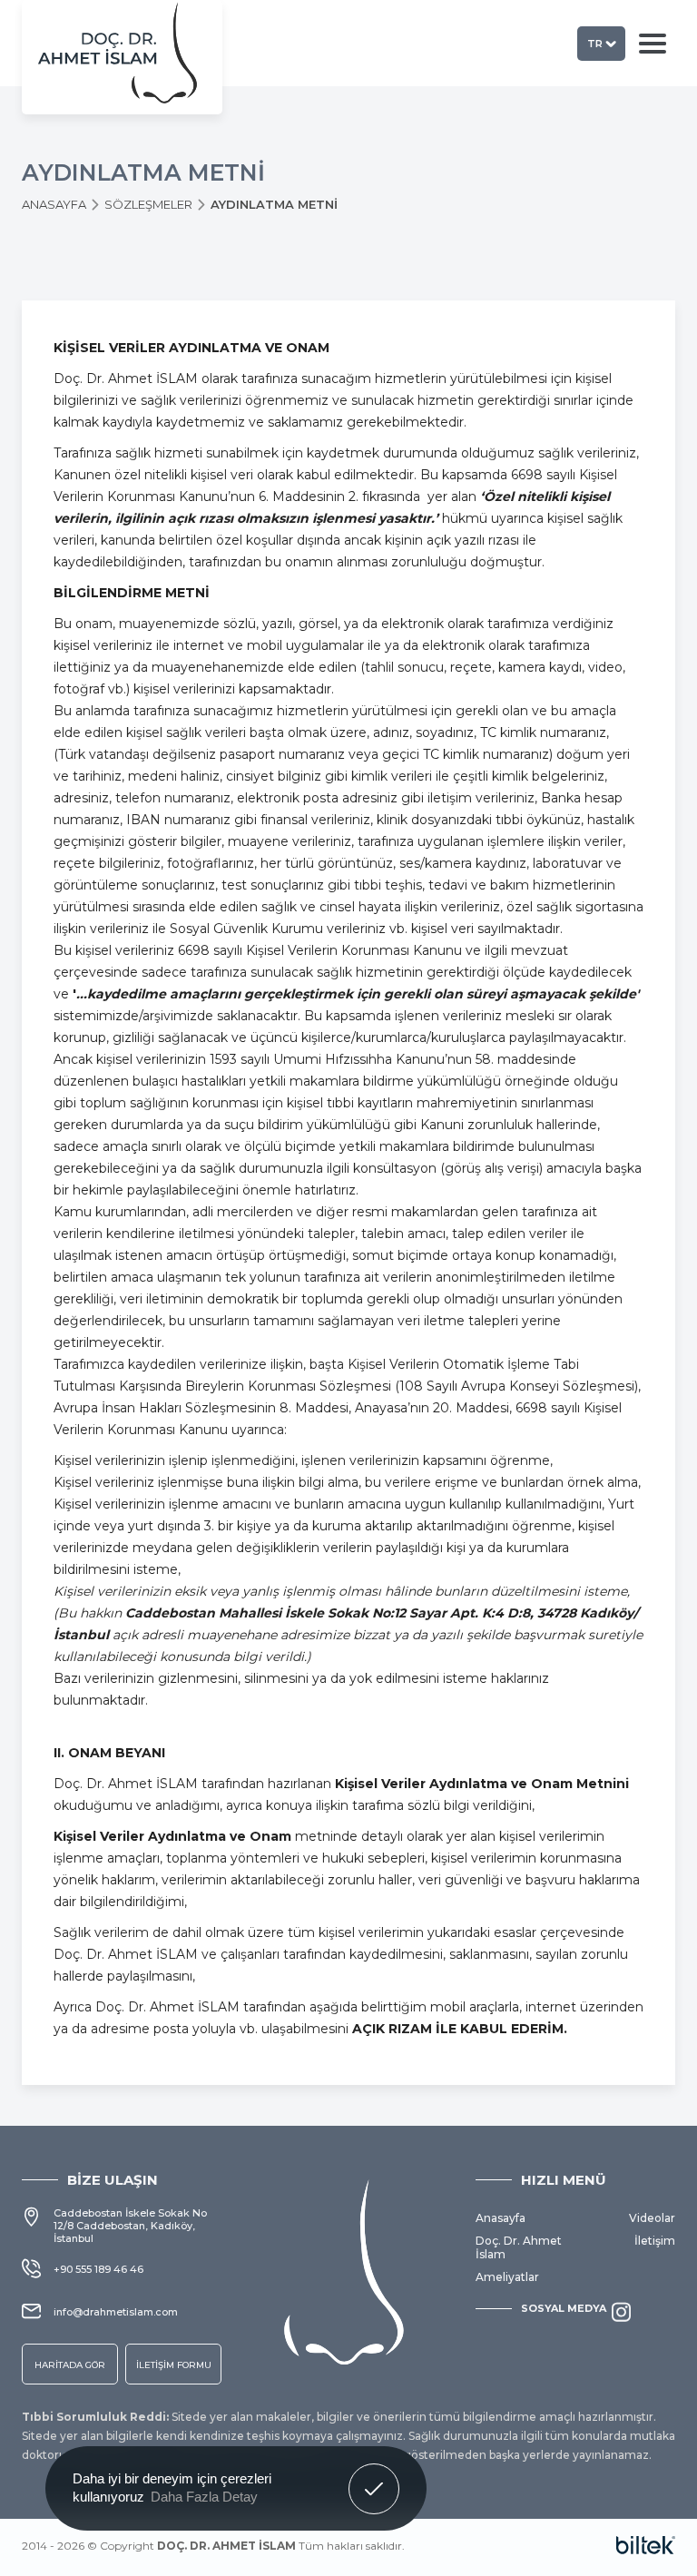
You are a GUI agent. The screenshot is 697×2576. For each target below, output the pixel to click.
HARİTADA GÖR (70, 2365)
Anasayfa (501, 2218)
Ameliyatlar (507, 2277)
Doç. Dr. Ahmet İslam (519, 2247)
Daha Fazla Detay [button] (204, 2497)
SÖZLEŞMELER (148, 204)
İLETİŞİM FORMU (174, 2365)
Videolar (652, 2218)
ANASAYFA (54, 204)
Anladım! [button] (374, 2475)
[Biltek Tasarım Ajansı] (646, 2545)
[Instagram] (621, 2312)
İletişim (655, 2241)
